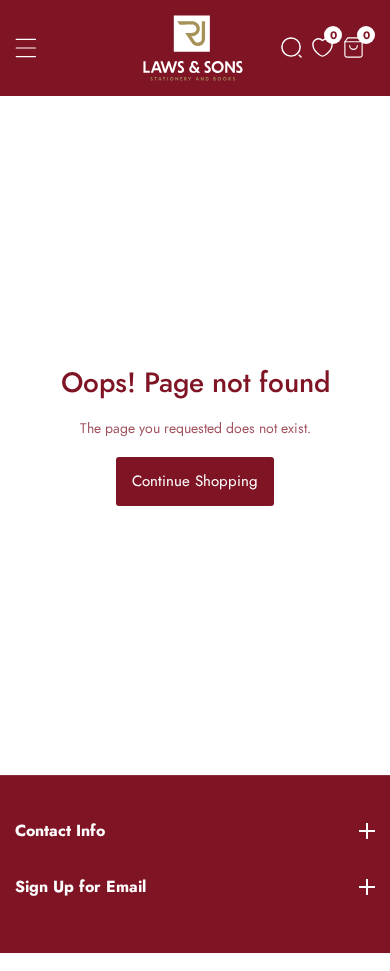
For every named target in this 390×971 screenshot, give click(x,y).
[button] (287, 47)
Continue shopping (195, 481)
